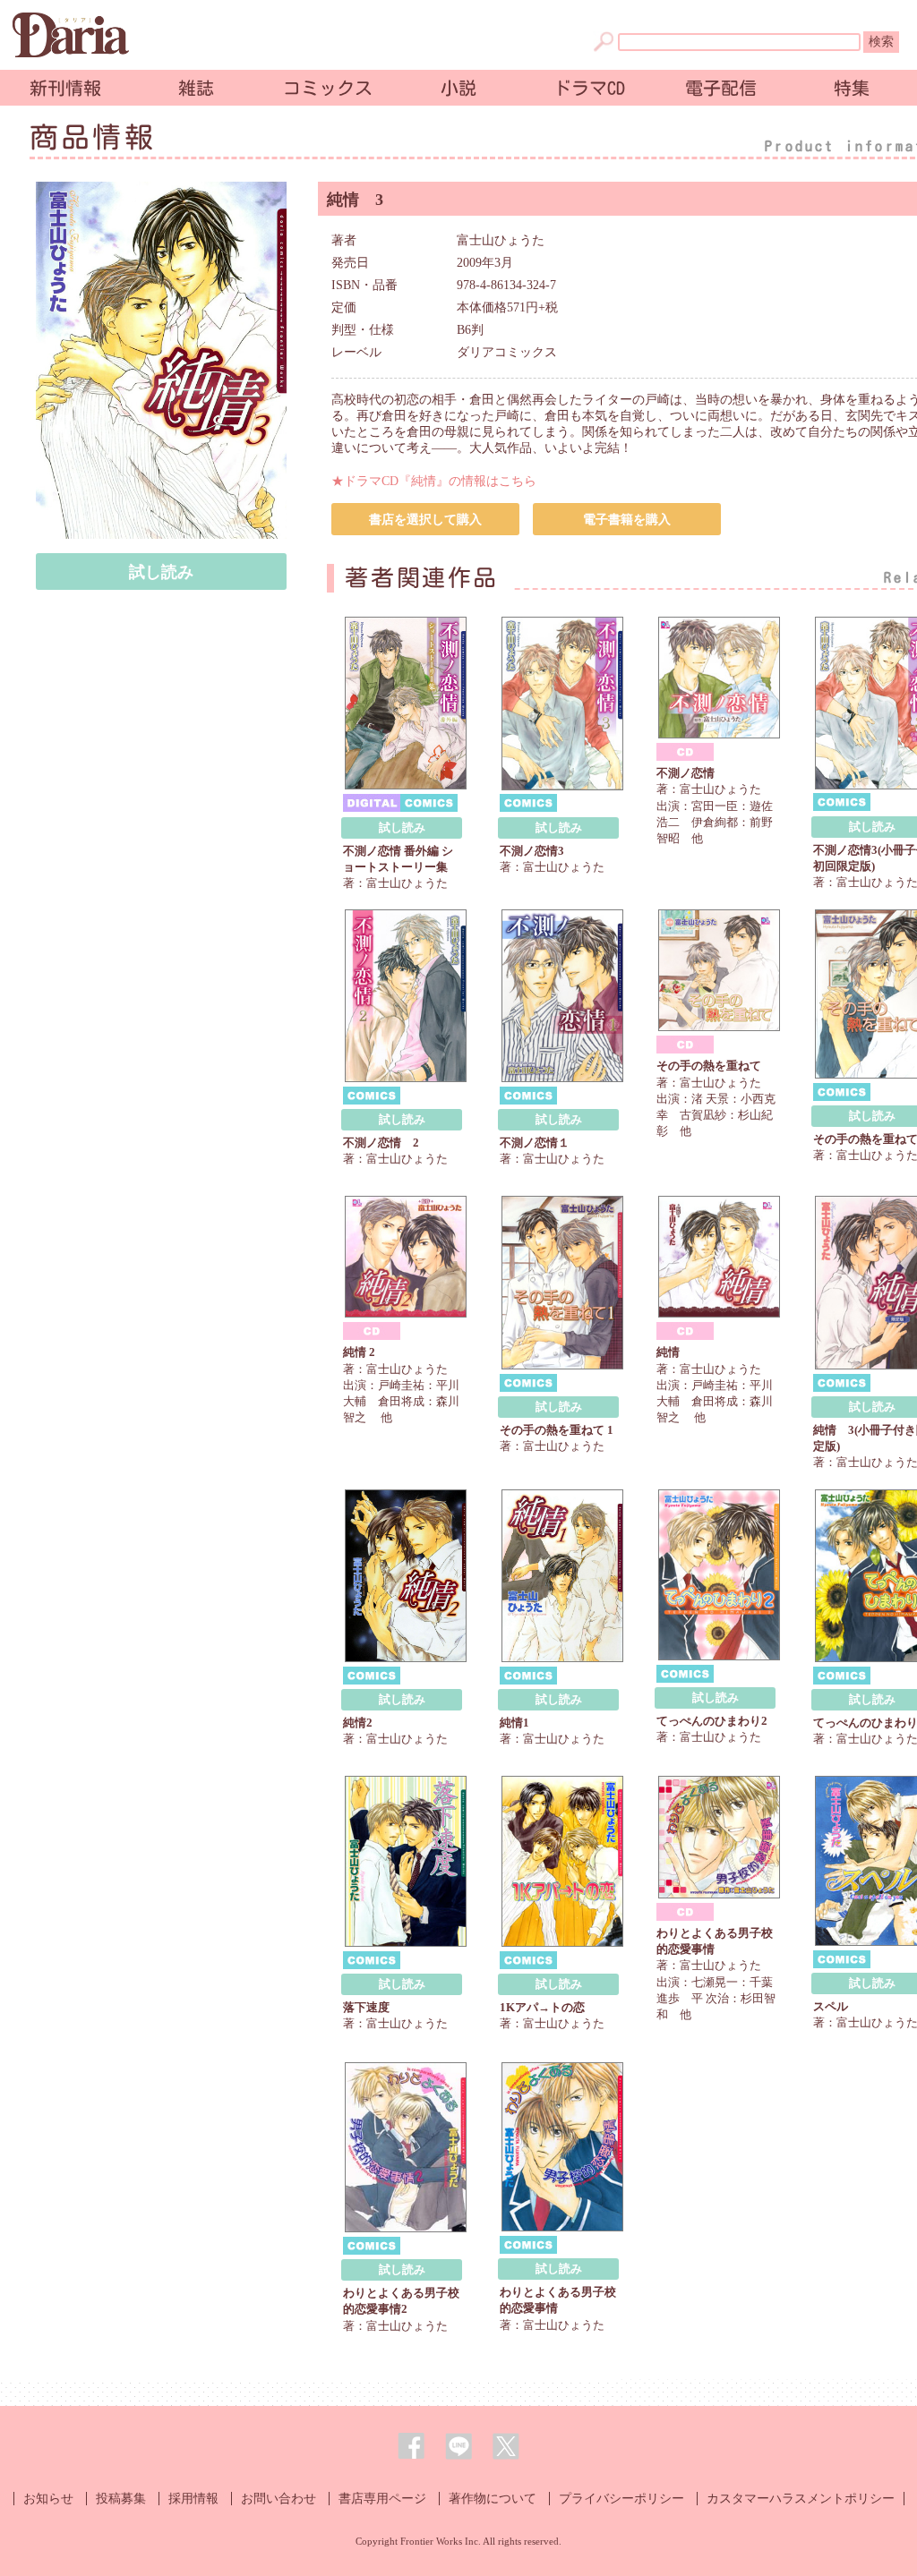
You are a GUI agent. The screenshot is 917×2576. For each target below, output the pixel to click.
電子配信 (721, 88)
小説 (458, 88)
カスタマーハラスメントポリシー (801, 2499)
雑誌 (196, 88)
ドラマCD (589, 88)
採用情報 (193, 2499)
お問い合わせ (279, 2499)
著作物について (493, 2499)
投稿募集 (121, 2499)
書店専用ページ (382, 2499)
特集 (852, 88)
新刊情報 (65, 88)
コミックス (328, 88)
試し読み (161, 572)
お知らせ (48, 2499)
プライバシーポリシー (621, 2499)
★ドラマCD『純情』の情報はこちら (434, 481)
